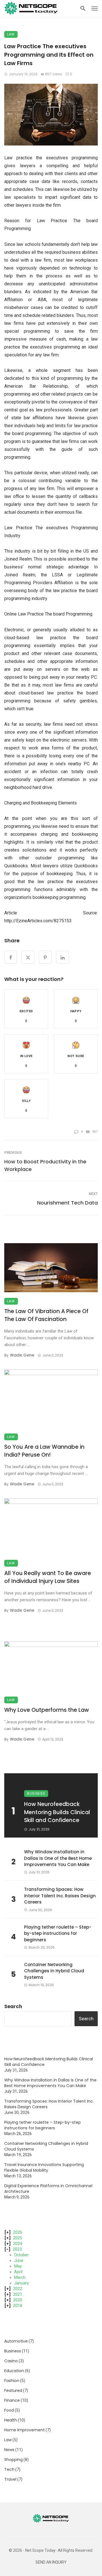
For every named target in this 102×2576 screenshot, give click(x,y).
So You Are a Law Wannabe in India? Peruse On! (44, 1451)
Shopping (13, 2460)
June (19, 2260)
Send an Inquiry (51, 2562)
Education (14, 2371)
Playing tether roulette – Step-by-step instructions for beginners (58, 1933)
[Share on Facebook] (11, 957)
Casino (11, 2361)
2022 (18, 2289)
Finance (12, 2400)
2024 (18, 2244)
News (9, 2450)
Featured (13, 2390)
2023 (17, 2249)
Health (11, 2420)
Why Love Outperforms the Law (47, 1710)
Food (9, 2410)
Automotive (16, 2341)
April (18, 2272)
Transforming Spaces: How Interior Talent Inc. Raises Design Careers (60, 1896)
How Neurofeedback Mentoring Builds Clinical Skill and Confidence (57, 1812)
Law (11, 34)
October (21, 2255)
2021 (18, 2294)
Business (36, 1793)
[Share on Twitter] (28, 957)
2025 (18, 2238)
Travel (10, 2479)
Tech (9, 2469)
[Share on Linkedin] (62, 957)
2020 (18, 2300)
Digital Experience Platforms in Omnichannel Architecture (48, 2189)
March (20, 2277)
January (22, 2283)
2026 (18, 2232)
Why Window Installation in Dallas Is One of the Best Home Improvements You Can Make (58, 1858)
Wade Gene (22, 1355)
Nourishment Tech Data (67, 1203)
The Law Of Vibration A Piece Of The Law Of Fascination (46, 1315)
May (18, 2266)
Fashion (12, 2381)
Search (13, 2006)
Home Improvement (25, 2430)
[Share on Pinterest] (45, 957)
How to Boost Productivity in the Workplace (45, 1165)
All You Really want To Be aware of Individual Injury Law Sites (48, 1577)
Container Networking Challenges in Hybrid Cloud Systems (54, 1971)
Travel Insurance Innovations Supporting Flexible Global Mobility (44, 2167)
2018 (18, 2306)
